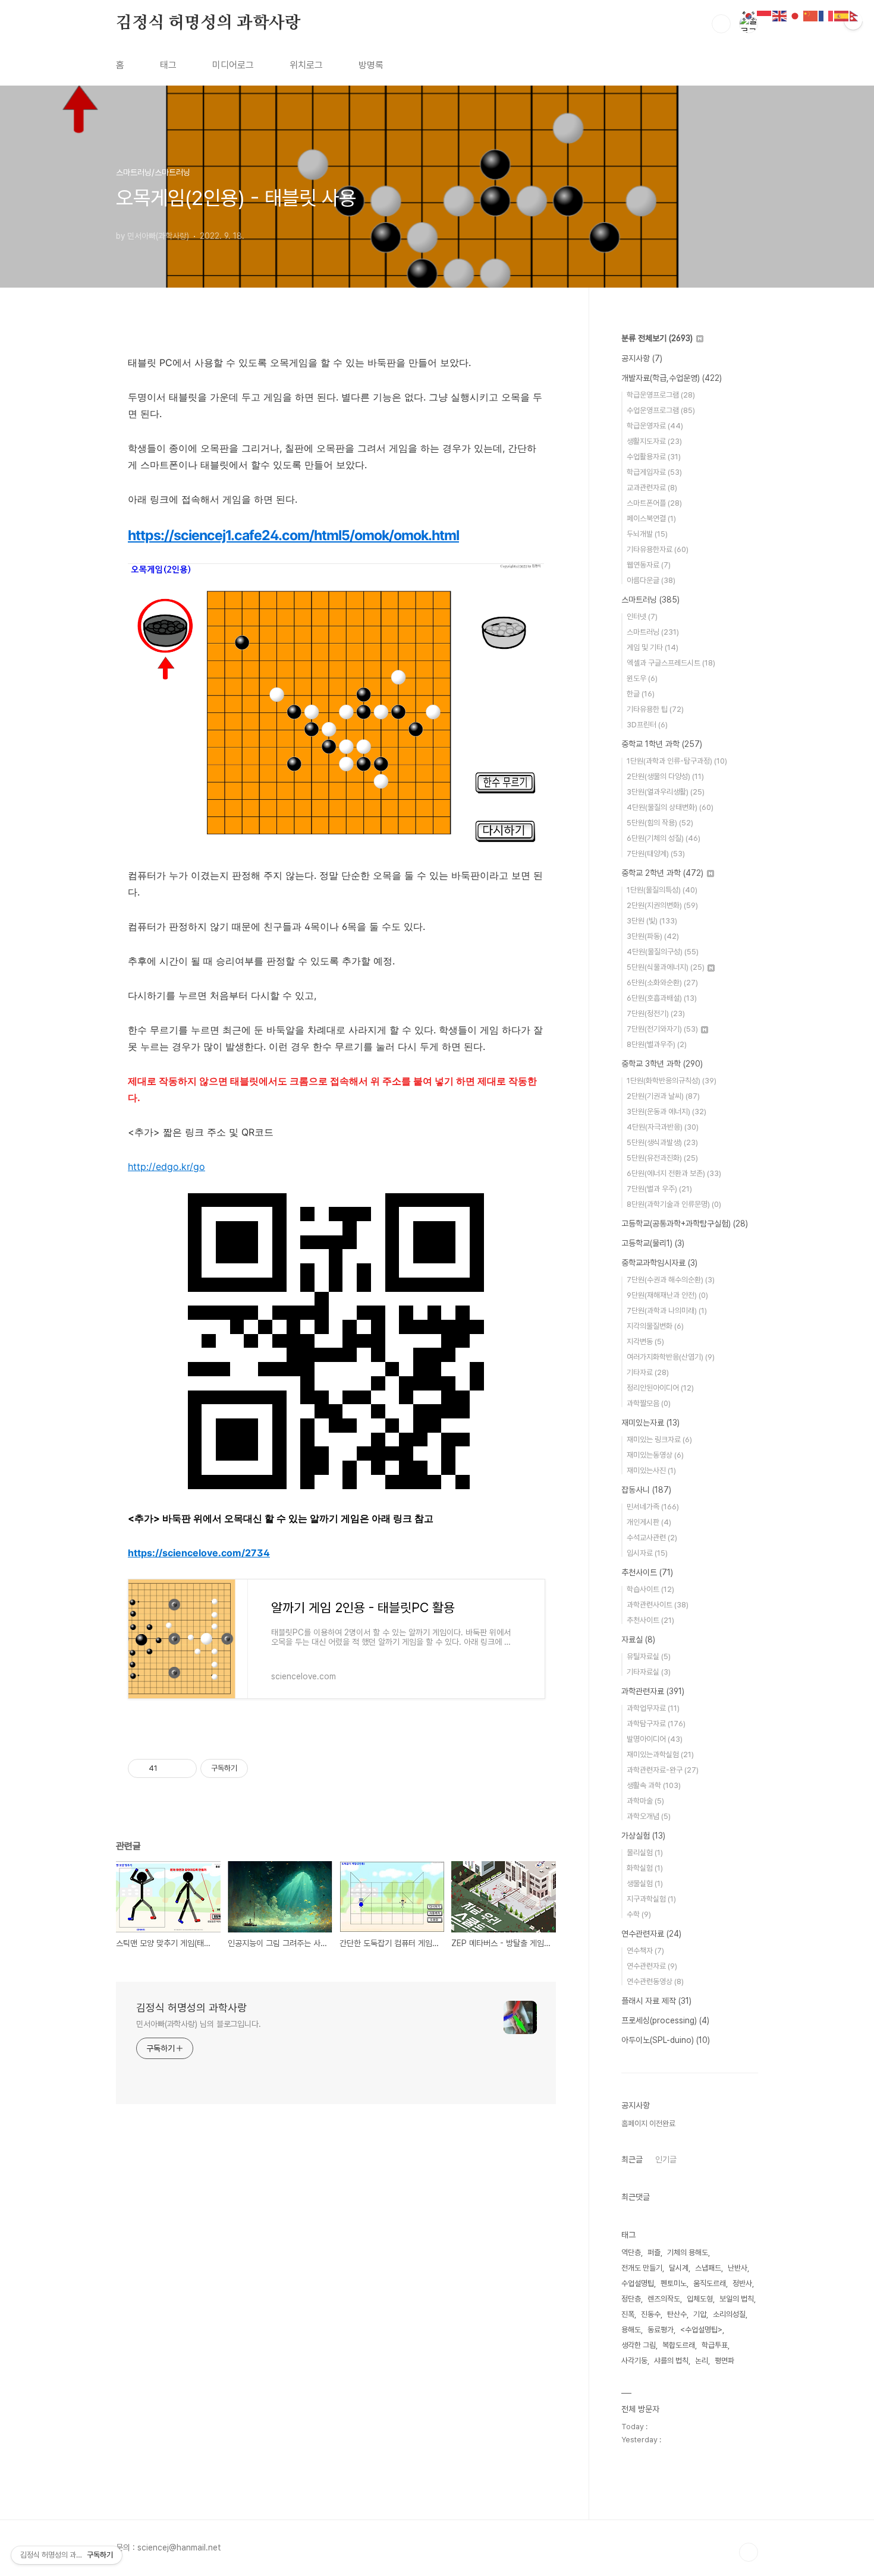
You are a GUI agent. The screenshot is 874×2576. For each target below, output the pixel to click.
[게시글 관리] (183, 1768)
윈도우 (642, 678)
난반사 (738, 2268)
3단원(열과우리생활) (666, 792)
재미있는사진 (651, 1470)
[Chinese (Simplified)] (811, 15)
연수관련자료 (651, 1934)
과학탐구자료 (656, 1724)
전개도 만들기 (642, 2268)
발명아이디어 (655, 1739)
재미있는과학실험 (660, 1754)
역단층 (631, 2252)
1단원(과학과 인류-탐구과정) (677, 761)
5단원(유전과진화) (662, 1158)
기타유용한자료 (658, 549)
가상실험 (643, 1836)
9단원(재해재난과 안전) (667, 1295)
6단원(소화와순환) (662, 983)
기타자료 (648, 1372)
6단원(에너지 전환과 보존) (674, 1173)
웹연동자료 (649, 565)
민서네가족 (653, 1507)
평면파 (724, 2361)
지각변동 (645, 1341)
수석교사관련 (652, 1538)
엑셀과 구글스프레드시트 (671, 663)
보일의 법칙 (737, 2299)
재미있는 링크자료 (659, 1440)
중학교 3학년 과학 (662, 1064)
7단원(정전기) (656, 1013)
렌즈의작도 (664, 2299)
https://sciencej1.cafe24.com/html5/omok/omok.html (293, 535)
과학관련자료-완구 (663, 1770)
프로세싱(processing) (665, 2020)
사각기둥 (634, 2361)
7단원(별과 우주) (659, 1189)
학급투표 (715, 2345)
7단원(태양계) (656, 854)
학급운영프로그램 (661, 395)
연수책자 (645, 1951)
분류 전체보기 (657, 338)
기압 (700, 2314)
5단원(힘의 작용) (660, 823)
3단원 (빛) (652, 921)
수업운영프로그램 (661, 410)
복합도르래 (679, 2345)
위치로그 (306, 65)
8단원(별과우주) (657, 1044)
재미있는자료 (650, 1423)
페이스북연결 (651, 518)
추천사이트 (647, 1572)
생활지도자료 (654, 441)
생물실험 (645, 1883)
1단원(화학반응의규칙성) (672, 1081)
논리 (702, 2361)
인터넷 (642, 617)
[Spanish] (842, 15)
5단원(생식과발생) (662, 1142)
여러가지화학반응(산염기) (671, 1357)
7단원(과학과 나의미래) (667, 1311)
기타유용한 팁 (655, 709)
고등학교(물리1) (653, 1243)
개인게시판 (649, 1522)
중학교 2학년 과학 (662, 873)
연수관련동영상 (655, 1981)
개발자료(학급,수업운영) (672, 378)
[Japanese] (796, 15)
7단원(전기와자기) (662, 1029)
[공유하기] (169, 1768)
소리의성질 (729, 2314)
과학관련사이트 (658, 1605)
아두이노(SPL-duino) (666, 2040)
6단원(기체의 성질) (664, 838)
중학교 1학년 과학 (662, 744)
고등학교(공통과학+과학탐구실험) (685, 1224)
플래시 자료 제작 (656, 2001)
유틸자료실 (649, 1656)
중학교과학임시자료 (659, 1263)
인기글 (666, 2159)
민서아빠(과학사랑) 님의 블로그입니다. (199, 2024)
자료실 (638, 1639)
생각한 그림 (639, 2345)
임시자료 (647, 1553)
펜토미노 (674, 2283)
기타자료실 (649, 1672)
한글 (641, 694)
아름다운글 (651, 580)
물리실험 (645, 1853)
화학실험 (645, 1868)
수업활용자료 (654, 457)
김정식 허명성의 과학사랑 (208, 23)
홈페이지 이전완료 (648, 2123)
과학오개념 (649, 1816)
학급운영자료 (655, 426)
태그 (168, 65)
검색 (721, 24)
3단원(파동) (653, 936)
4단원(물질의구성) (663, 952)
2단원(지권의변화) (662, 905)
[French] (826, 15)
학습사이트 (650, 1589)
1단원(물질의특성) (662, 890)
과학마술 (645, 1801)
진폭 (628, 2314)
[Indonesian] (765, 15)
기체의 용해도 (688, 2252)
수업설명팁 (638, 2283)
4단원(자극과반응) (663, 1127)
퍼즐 (654, 2252)
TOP (749, 2552)
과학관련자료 (653, 1691)
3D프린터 (647, 725)
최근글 (632, 2159)
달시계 (679, 2268)
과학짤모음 (649, 1403)
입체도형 (700, 2299)
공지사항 (642, 358)
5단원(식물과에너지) (666, 967)
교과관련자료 (652, 488)
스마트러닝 (650, 600)
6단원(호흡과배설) (662, 998)
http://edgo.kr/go (166, 1166)
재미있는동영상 (655, 1455)
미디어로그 (233, 65)
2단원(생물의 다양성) (665, 776)
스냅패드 (708, 2268)
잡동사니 (646, 1490)
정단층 (631, 2299)
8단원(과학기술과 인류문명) (674, 1204)
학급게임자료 (654, 472)
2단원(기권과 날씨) (663, 1096)
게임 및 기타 (653, 647)
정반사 (742, 2283)
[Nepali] (857, 15)
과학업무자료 (653, 1708)
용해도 (631, 2330)
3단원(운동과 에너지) (666, 1112)
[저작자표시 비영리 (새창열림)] (259, 1768)
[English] (780, 15)
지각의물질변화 (655, 1326)
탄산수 (677, 2314)
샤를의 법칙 (671, 2361)
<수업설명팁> (701, 2330)
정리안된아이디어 (660, 1388)
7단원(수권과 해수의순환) (671, 1280)
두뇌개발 (647, 534)
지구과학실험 (651, 1899)
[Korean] (749, 15)
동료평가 (661, 2330)
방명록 (371, 65)
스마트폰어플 (654, 503)
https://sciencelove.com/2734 (199, 1553)
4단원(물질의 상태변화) (670, 807)
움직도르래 (710, 2283)
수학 (639, 1914)
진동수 (651, 2314)
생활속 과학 (654, 1785)
